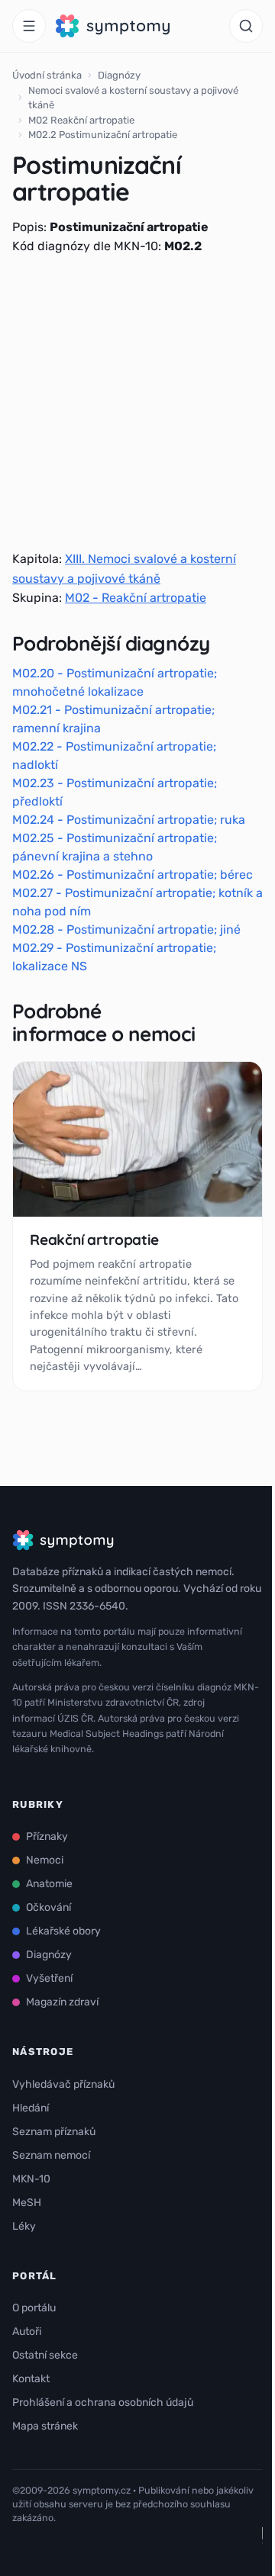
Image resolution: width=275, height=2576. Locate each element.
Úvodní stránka (47, 75)
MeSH (27, 2203)
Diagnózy (119, 75)
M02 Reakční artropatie (81, 120)
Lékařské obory (63, 1931)
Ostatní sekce (45, 2355)
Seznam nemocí (51, 2155)
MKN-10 (31, 2179)
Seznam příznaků (54, 2132)
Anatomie (49, 1884)
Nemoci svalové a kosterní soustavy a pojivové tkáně (133, 98)
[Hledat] (246, 26)
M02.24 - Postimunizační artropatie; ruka (129, 820)
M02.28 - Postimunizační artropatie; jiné (126, 929)
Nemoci (45, 1860)
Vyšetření (49, 1978)
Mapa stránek (45, 2426)
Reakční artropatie (94, 1240)
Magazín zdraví (62, 2002)
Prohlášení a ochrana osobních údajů (103, 2402)
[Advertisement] (137, 403)
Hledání (31, 2108)
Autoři (27, 2332)
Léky (24, 2226)
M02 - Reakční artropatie (136, 598)
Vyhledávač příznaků (63, 2084)
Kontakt (31, 2379)
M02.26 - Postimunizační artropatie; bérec (133, 875)
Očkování (49, 1907)
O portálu (34, 2308)
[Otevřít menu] (29, 26)
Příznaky (47, 1836)
